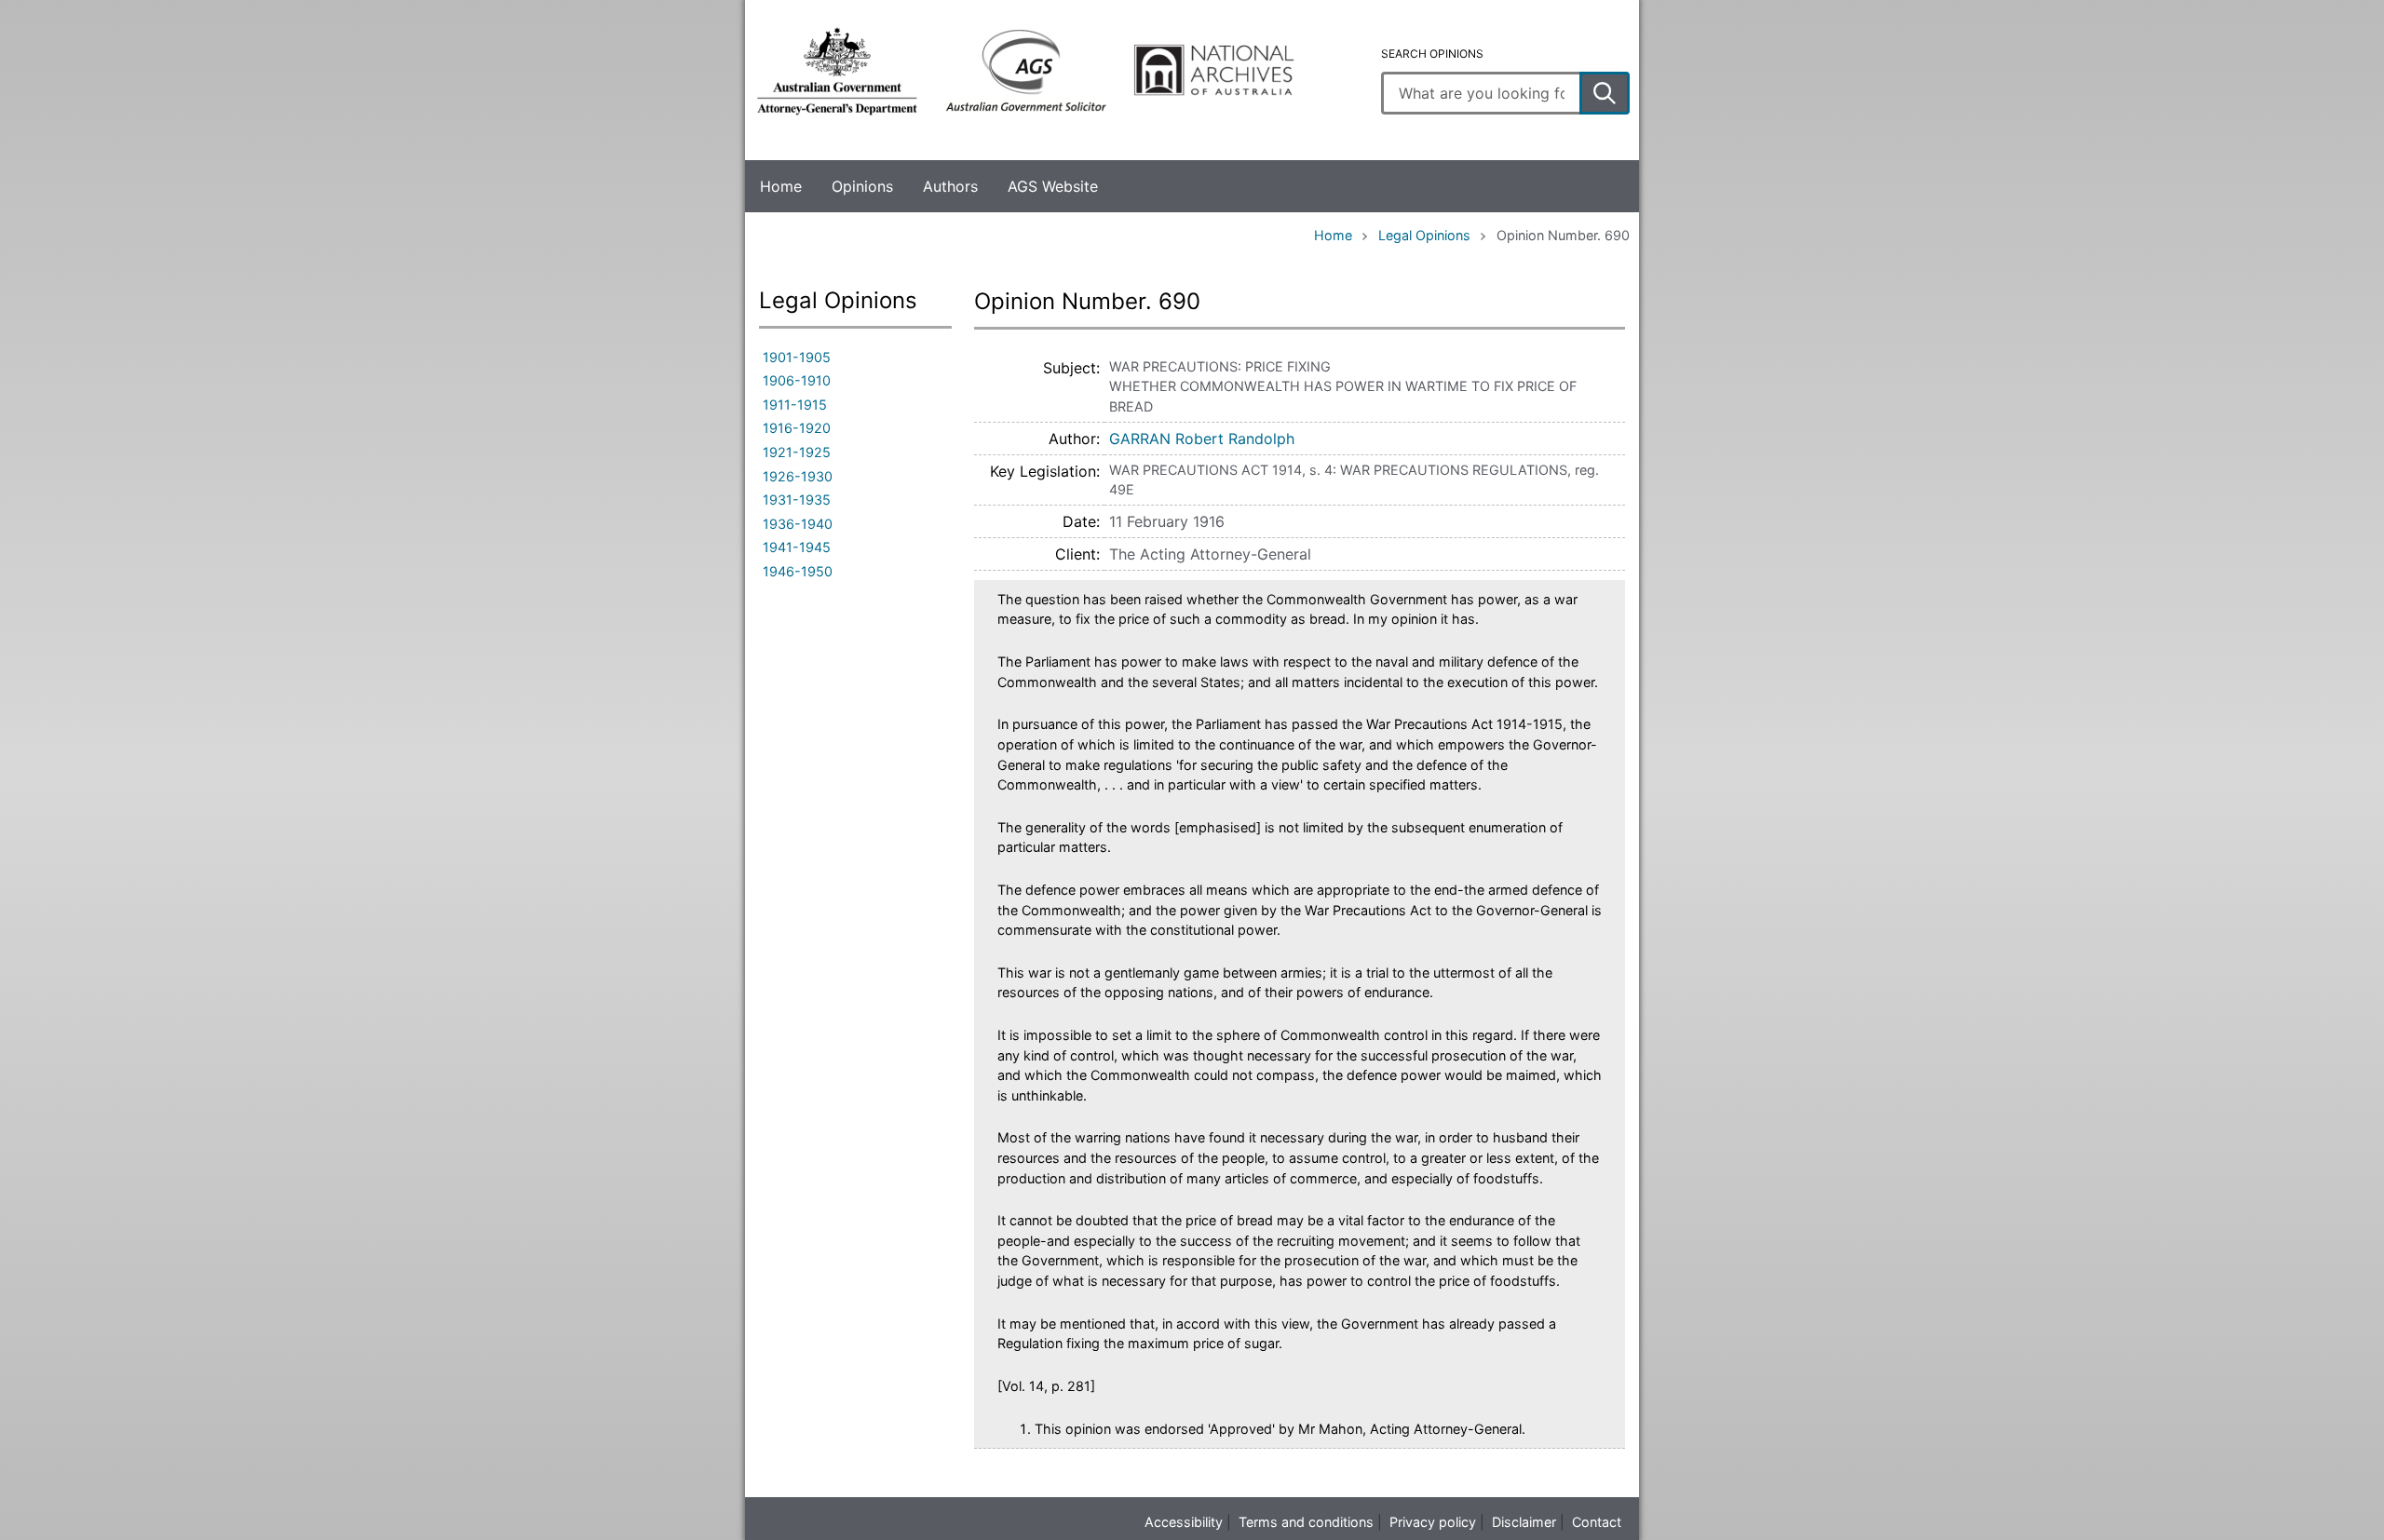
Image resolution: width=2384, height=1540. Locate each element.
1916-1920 (797, 428)
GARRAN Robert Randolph (1202, 439)
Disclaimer (1524, 1522)
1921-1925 (797, 452)
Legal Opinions (1424, 235)
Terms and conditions (1306, 1522)
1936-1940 (798, 524)
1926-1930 (798, 476)
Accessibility (1184, 1522)
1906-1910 (797, 380)
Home (781, 186)
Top (36, 1513)
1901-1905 (797, 357)
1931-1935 (797, 500)
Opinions (862, 186)
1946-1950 (798, 571)
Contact (1597, 1522)
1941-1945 (797, 547)
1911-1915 (795, 405)
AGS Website (1053, 186)
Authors (950, 186)
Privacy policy (1433, 1522)
